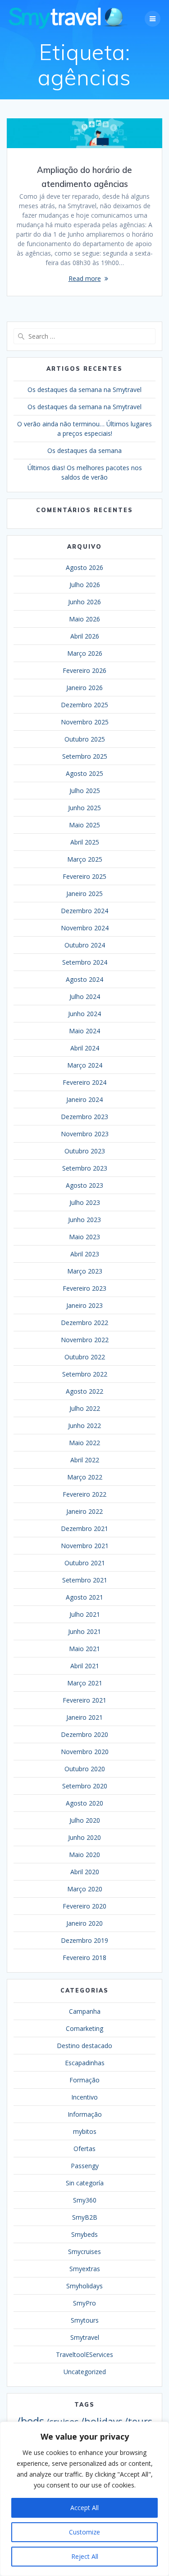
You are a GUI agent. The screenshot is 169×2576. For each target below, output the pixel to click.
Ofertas (84, 2149)
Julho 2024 (85, 996)
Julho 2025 (85, 791)
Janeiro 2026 (84, 688)
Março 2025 (85, 859)
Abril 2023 (85, 1254)
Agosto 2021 (84, 1597)
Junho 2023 (84, 1220)
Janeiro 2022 (84, 1511)
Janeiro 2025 (84, 894)
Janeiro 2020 (84, 1923)
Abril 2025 (85, 842)
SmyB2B (85, 2217)
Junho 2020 (84, 1837)
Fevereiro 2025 (84, 876)
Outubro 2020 (85, 1769)
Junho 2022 (84, 1426)
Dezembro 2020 (84, 1734)
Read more (85, 278)
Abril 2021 (85, 1666)
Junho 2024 (84, 1014)
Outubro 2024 (85, 945)
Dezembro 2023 (84, 1117)
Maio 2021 (84, 1649)
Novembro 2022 (85, 1340)
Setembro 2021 (85, 1580)
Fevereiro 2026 (84, 670)
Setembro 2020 (85, 1786)
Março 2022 (85, 1477)
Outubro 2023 (85, 1151)
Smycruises (84, 2252)
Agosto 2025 (84, 773)
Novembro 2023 (85, 1134)
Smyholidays (84, 2286)
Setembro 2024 (85, 962)
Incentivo (84, 2097)
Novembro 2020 (85, 1752)
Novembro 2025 (85, 722)
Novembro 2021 (85, 1546)
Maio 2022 (84, 1443)
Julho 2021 (85, 1614)
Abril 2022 (85, 1460)
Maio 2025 (84, 825)
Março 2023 (85, 1271)
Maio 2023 (84, 1237)
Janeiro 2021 (84, 1717)
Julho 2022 (85, 1408)
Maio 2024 (84, 1031)
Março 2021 (85, 1683)
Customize (84, 2532)
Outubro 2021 (85, 1563)
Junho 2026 (84, 602)
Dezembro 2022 (84, 1323)
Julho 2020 (85, 1820)
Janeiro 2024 (84, 1099)
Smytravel (85, 2337)
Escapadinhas (85, 2063)
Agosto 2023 (84, 1185)
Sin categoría (85, 2183)
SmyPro (84, 2303)
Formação (84, 2080)
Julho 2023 (85, 1202)
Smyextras (85, 2269)
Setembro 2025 (85, 756)
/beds (30, 2421)
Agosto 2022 (84, 1391)
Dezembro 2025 (84, 705)
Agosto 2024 (84, 979)
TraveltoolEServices (84, 2354)
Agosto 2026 (84, 567)
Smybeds (84, 2234)
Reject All (85, 2556)
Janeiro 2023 (84, 1305)
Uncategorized (85, 2372)
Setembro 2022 (85, 1374)
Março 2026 (85, 653)
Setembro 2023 (85, 1168)
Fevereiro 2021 (84, 1700)
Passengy (85, 2166)
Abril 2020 (85, 1872)
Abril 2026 (85, 636)
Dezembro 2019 (84, 1940)
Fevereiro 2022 (84, 1494)
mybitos (85, 2131)
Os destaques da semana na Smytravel (84, 390)
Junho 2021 (84, 1631)
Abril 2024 (85, 1048)
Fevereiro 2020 (84, 1906)
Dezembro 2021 (84, 1528)
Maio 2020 (84, 1855)
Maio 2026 (84, 619)
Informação (85, 2114)
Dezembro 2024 (84, 911)
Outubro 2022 (85, 1357)
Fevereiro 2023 (84, 1288)
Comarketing (84, 2028)
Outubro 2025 (85, 739)
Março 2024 (85, 1065)
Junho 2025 (84, 808)
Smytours (85, 2320)
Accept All (84, 2508)
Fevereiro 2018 (84, 1958)
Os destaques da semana (84, 450)
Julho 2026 (85, 585)
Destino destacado (84, 2046)
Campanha (85, 2011)
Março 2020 (85, 1889)
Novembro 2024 (85, 928)
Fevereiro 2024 (84, 1082)
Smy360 (85, 2200)
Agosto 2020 (84, 1803)
